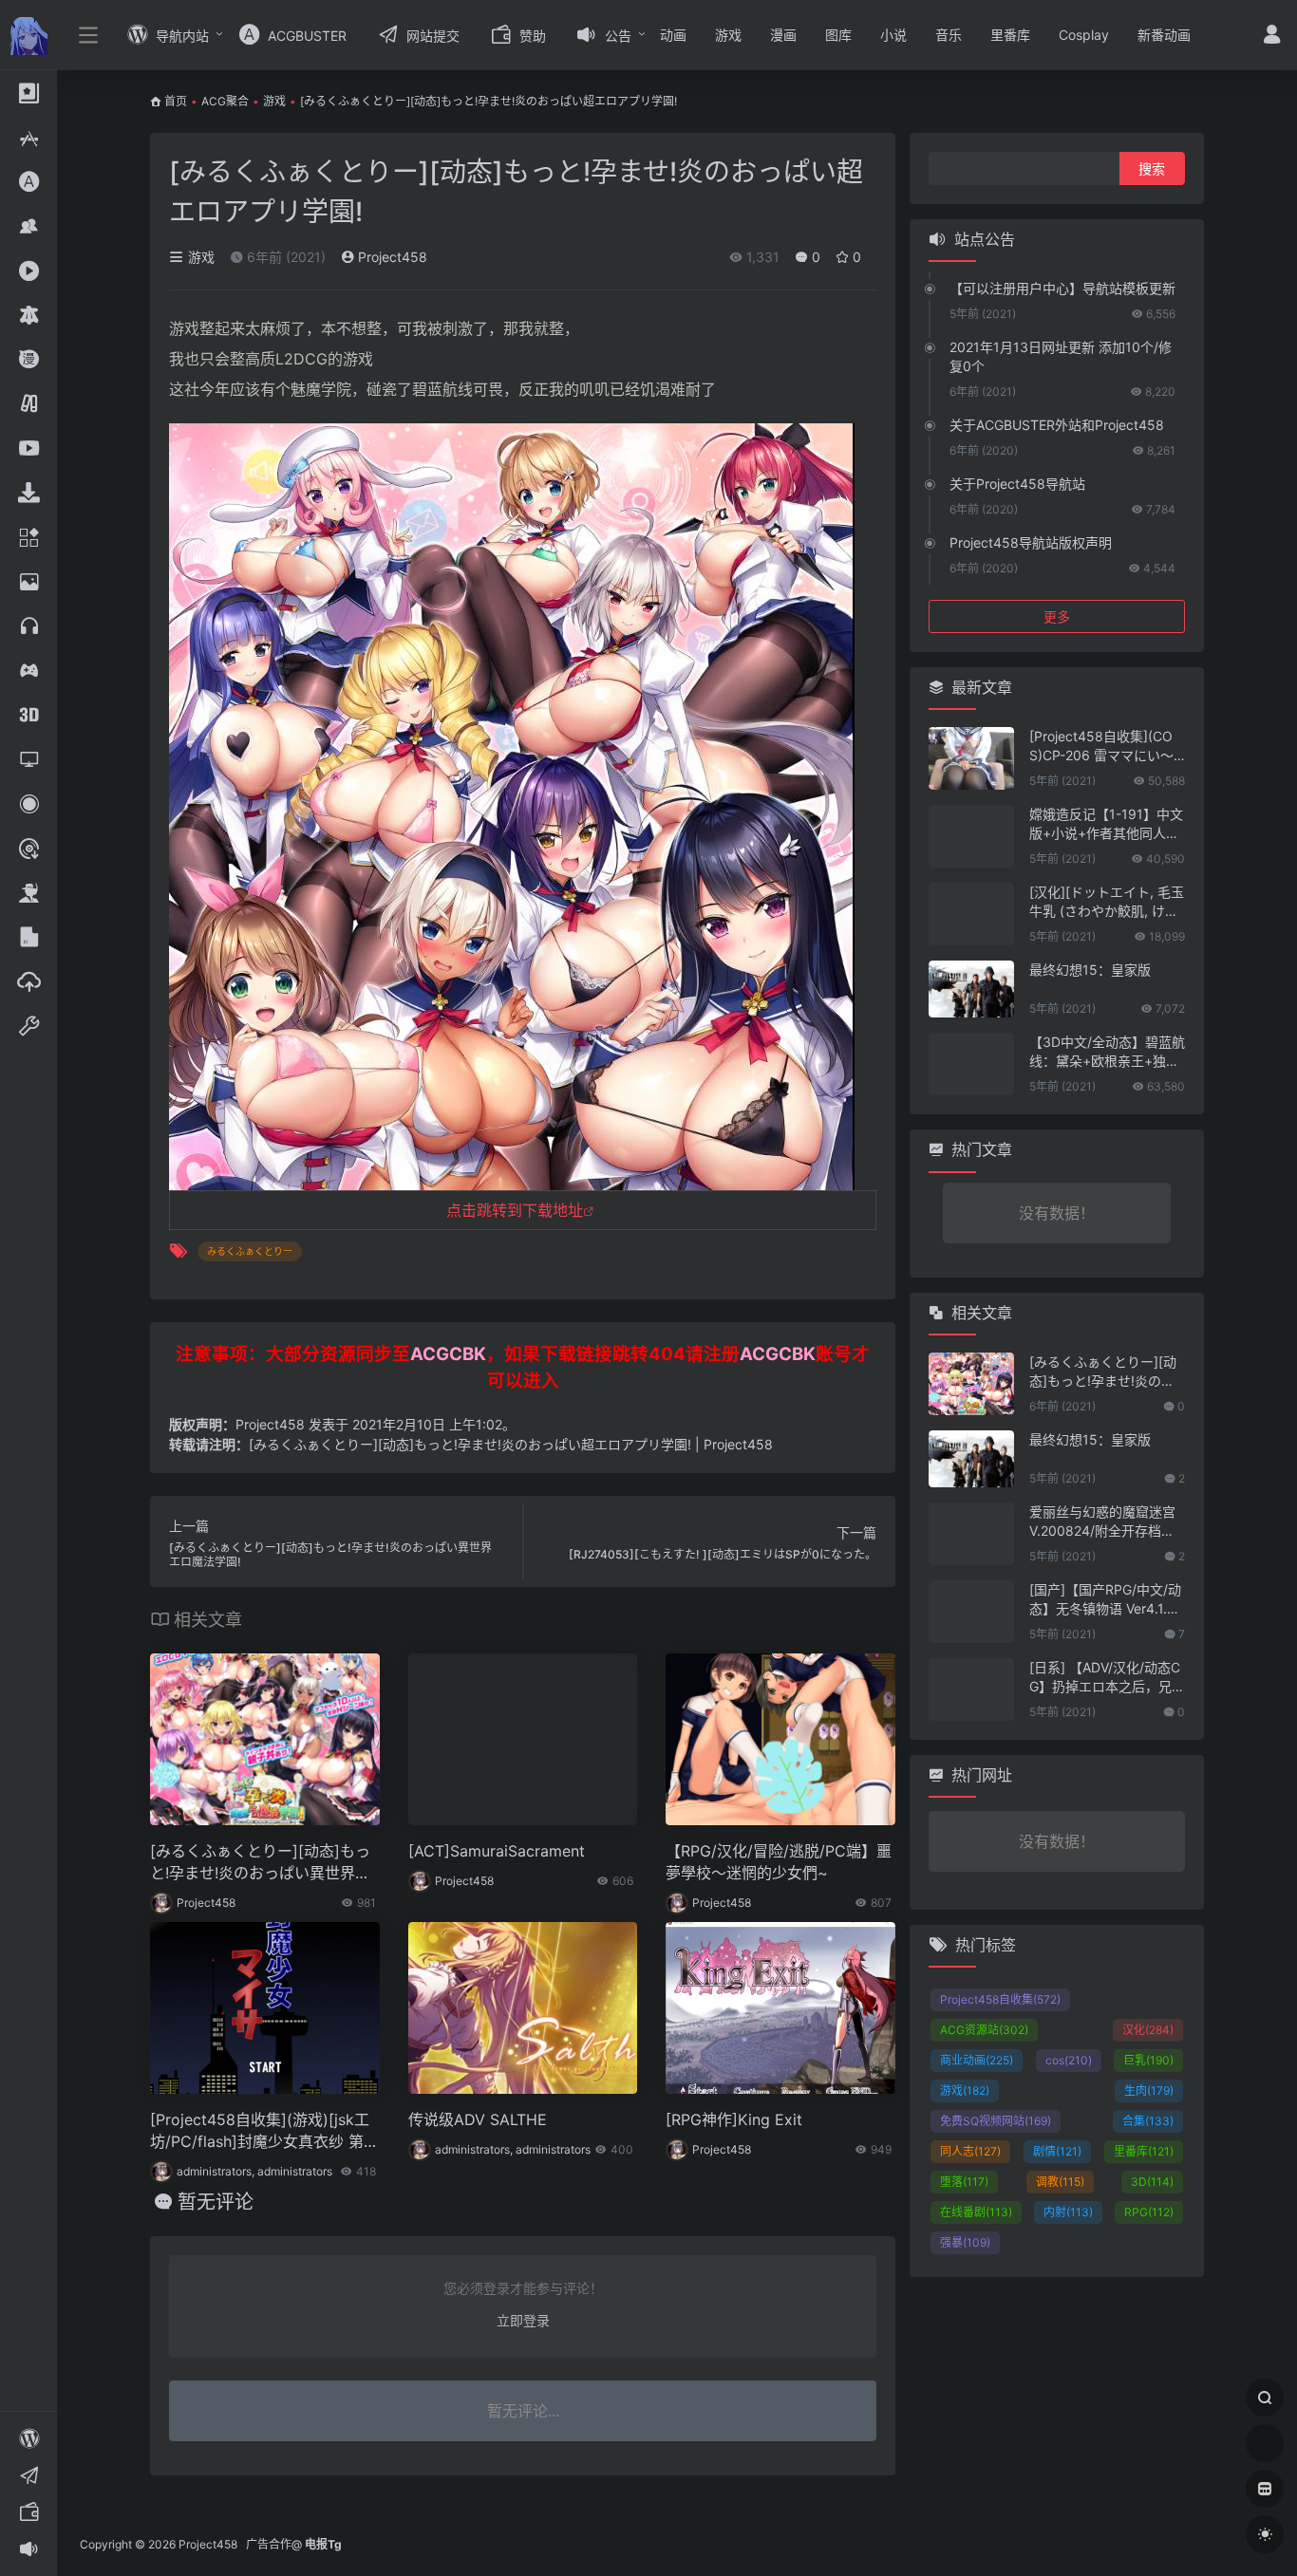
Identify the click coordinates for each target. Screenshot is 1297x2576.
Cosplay (1084, 35)
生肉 (1149, 2091)
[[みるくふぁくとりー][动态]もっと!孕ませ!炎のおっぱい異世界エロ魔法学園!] (971, 1384)
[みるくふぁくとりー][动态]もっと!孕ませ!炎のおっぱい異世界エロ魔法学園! (260, 1863)
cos (1069, 2060)
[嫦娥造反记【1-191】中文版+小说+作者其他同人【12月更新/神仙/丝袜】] (971, 836)
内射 (1068, 2212)
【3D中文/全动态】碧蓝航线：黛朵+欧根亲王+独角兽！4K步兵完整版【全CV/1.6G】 (1107, 1052)
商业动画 (977, 2060)
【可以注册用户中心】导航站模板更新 (1062, 288)
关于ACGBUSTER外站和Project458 (1057, 425)
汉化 (1148, 2030)
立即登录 (523, 2320)
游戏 (728, 35)
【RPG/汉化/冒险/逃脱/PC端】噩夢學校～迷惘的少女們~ (779, 1862)
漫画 (783, 35)
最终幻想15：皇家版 (1090, 970)
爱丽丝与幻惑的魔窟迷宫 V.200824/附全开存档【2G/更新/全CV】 (1106, 1522)
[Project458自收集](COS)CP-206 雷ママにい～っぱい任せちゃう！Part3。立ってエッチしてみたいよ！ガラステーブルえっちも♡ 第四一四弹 (1106, 747)
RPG (1149, 2212)
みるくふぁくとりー (250, 1251)
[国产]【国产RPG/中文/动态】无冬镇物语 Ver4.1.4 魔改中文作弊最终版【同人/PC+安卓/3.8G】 (1105, 1600)
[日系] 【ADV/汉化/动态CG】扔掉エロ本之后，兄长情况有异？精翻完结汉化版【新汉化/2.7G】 (1107, 1678)
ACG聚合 (225, 101)
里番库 (1010, 35)
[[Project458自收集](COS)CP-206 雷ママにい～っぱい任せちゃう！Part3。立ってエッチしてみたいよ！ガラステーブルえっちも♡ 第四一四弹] (971, 758)
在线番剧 (976, 2212)
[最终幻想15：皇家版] (971, 989)
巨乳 (1148, 2060)
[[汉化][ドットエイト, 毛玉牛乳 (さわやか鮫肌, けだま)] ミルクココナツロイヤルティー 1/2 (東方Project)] (971, 914)
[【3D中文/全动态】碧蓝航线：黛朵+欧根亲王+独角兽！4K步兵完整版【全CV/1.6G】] (971, 1064)
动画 (673, 35)
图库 (838, 35)
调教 (1060, 2182)
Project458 (391, 257)
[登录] (1272, 37)
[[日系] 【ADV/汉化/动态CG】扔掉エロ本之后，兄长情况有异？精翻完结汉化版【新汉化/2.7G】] (971, 1689)
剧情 (1057, 2151)
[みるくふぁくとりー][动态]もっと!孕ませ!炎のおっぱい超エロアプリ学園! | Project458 (511, 1444)
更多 (1057, 616)
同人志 (970, 2151)
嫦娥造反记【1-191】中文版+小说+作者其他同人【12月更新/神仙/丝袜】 (1106, 824)
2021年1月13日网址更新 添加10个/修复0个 (1061, 356)
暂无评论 (216, 2202)
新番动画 (1164, 35)
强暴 (965, 2242)
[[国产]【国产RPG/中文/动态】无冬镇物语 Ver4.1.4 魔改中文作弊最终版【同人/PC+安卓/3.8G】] (971, 1612)
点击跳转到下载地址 (515, 1210)
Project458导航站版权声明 (1031, 542)
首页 (176, 101)
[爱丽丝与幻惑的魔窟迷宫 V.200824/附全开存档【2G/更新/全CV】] (971, 1534)
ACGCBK (448, 1354)
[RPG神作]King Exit (734, 2119)
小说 (893, 35)
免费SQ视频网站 (996, 2121)
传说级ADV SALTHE (478, 2119)
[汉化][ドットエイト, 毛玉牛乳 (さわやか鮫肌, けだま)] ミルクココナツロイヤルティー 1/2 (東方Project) (1107, 902)
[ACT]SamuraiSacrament (497, 1851)
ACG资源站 (984, 2030)
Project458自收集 (1000, 1999)
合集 (1148, 2121)
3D (1152, 2182)
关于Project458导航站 (1017, 484)
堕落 (964, 2182)
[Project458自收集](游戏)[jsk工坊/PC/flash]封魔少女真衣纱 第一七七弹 (264, 2131)
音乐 (949, 35)
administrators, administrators (254, 2171)
